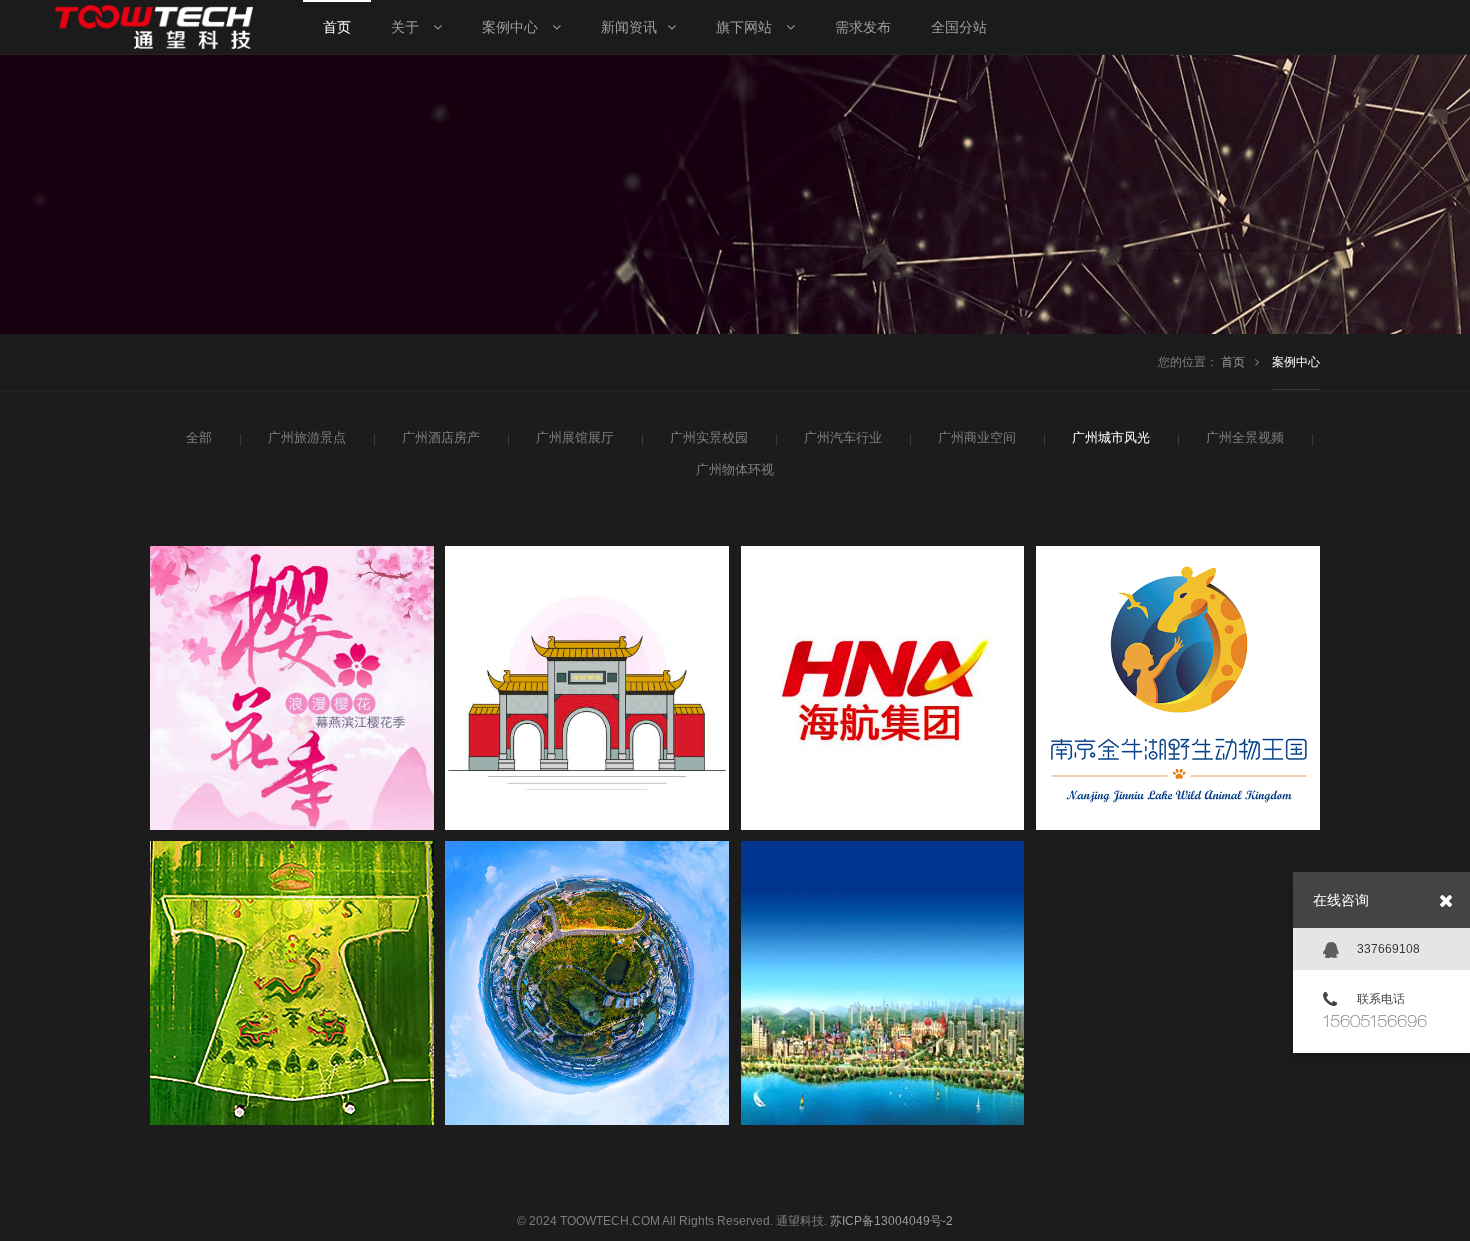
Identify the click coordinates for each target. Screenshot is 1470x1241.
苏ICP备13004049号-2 (891, 1221)
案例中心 (1296, 362)
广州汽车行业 (843, 437)
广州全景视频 (1245, 437)
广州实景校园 (709, 437)
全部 (199, 437)
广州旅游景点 (307, 437)
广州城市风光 (1111, 437)
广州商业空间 (977, 437)
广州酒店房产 (441, 437)
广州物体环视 (735, 469)
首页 (1233, 362)
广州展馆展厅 (575, 437)
